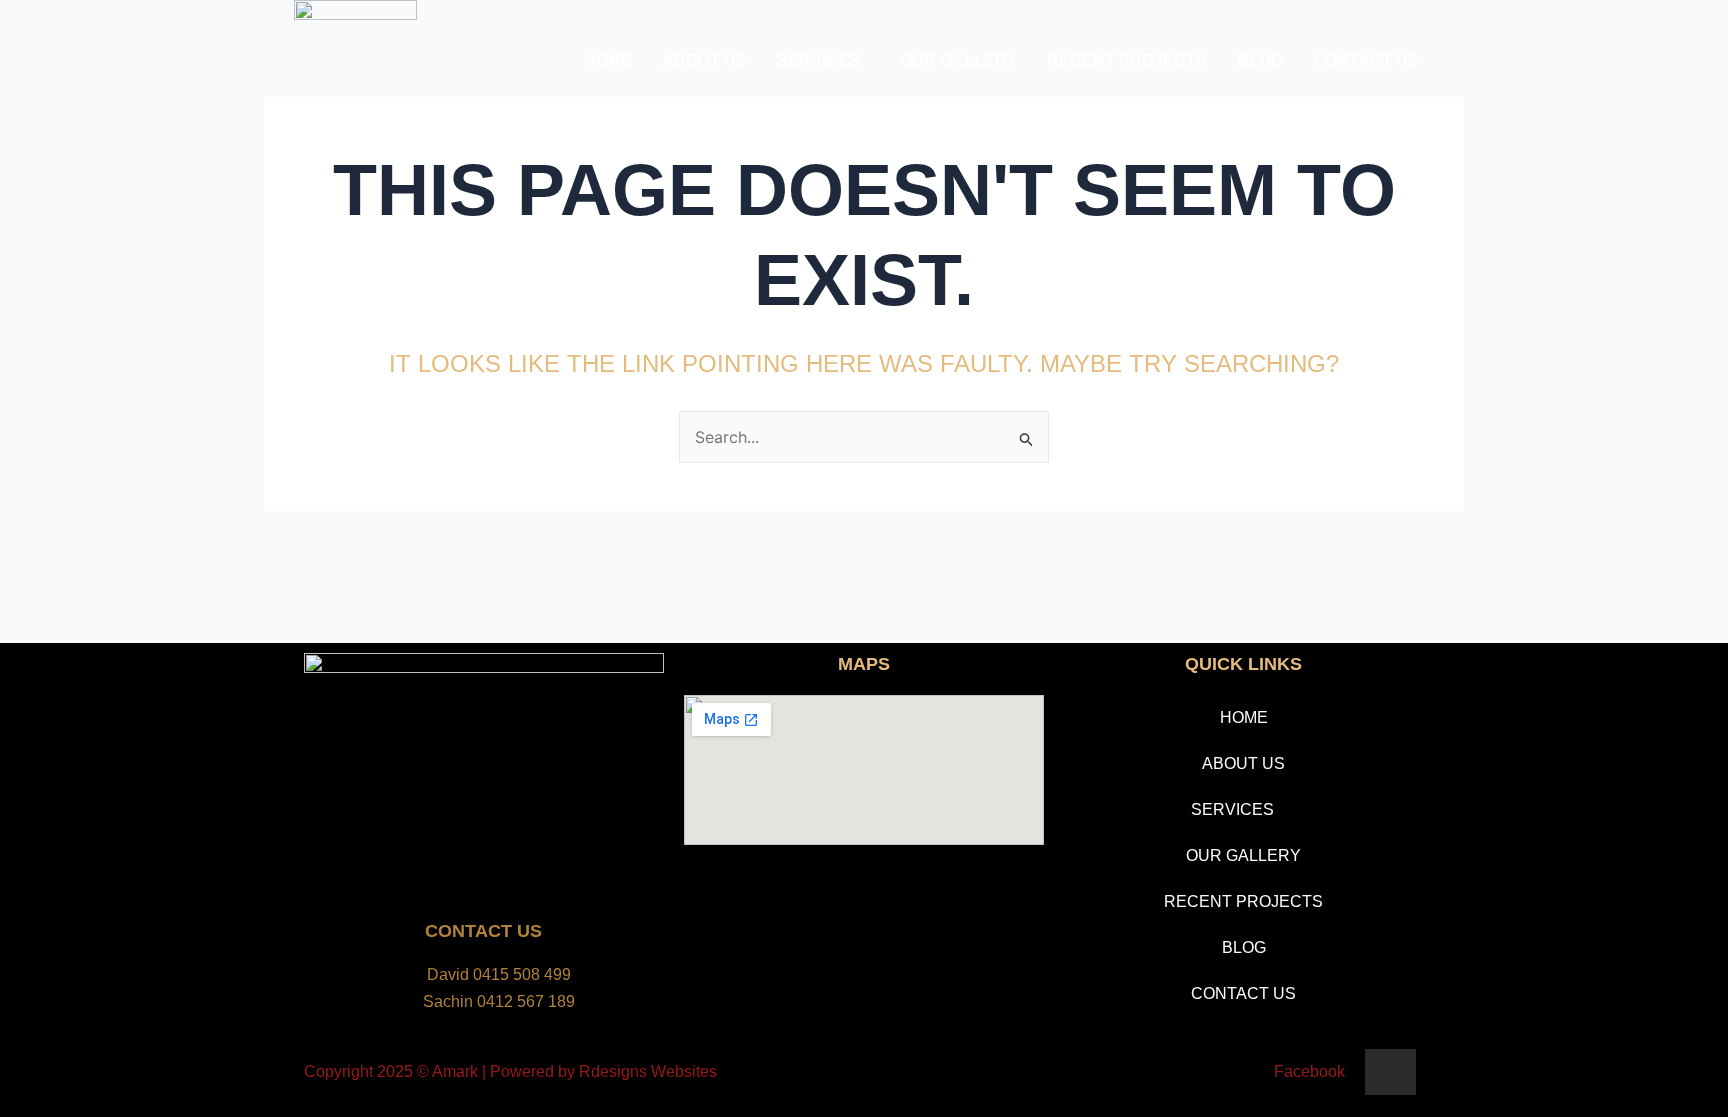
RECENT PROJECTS (1127, 60)
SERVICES (818, 60)
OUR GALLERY (958, 60)
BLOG (1260, 60)
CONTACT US (1366, 60)
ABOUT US (704, 60)
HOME (608, 60)
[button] (823, 61)
